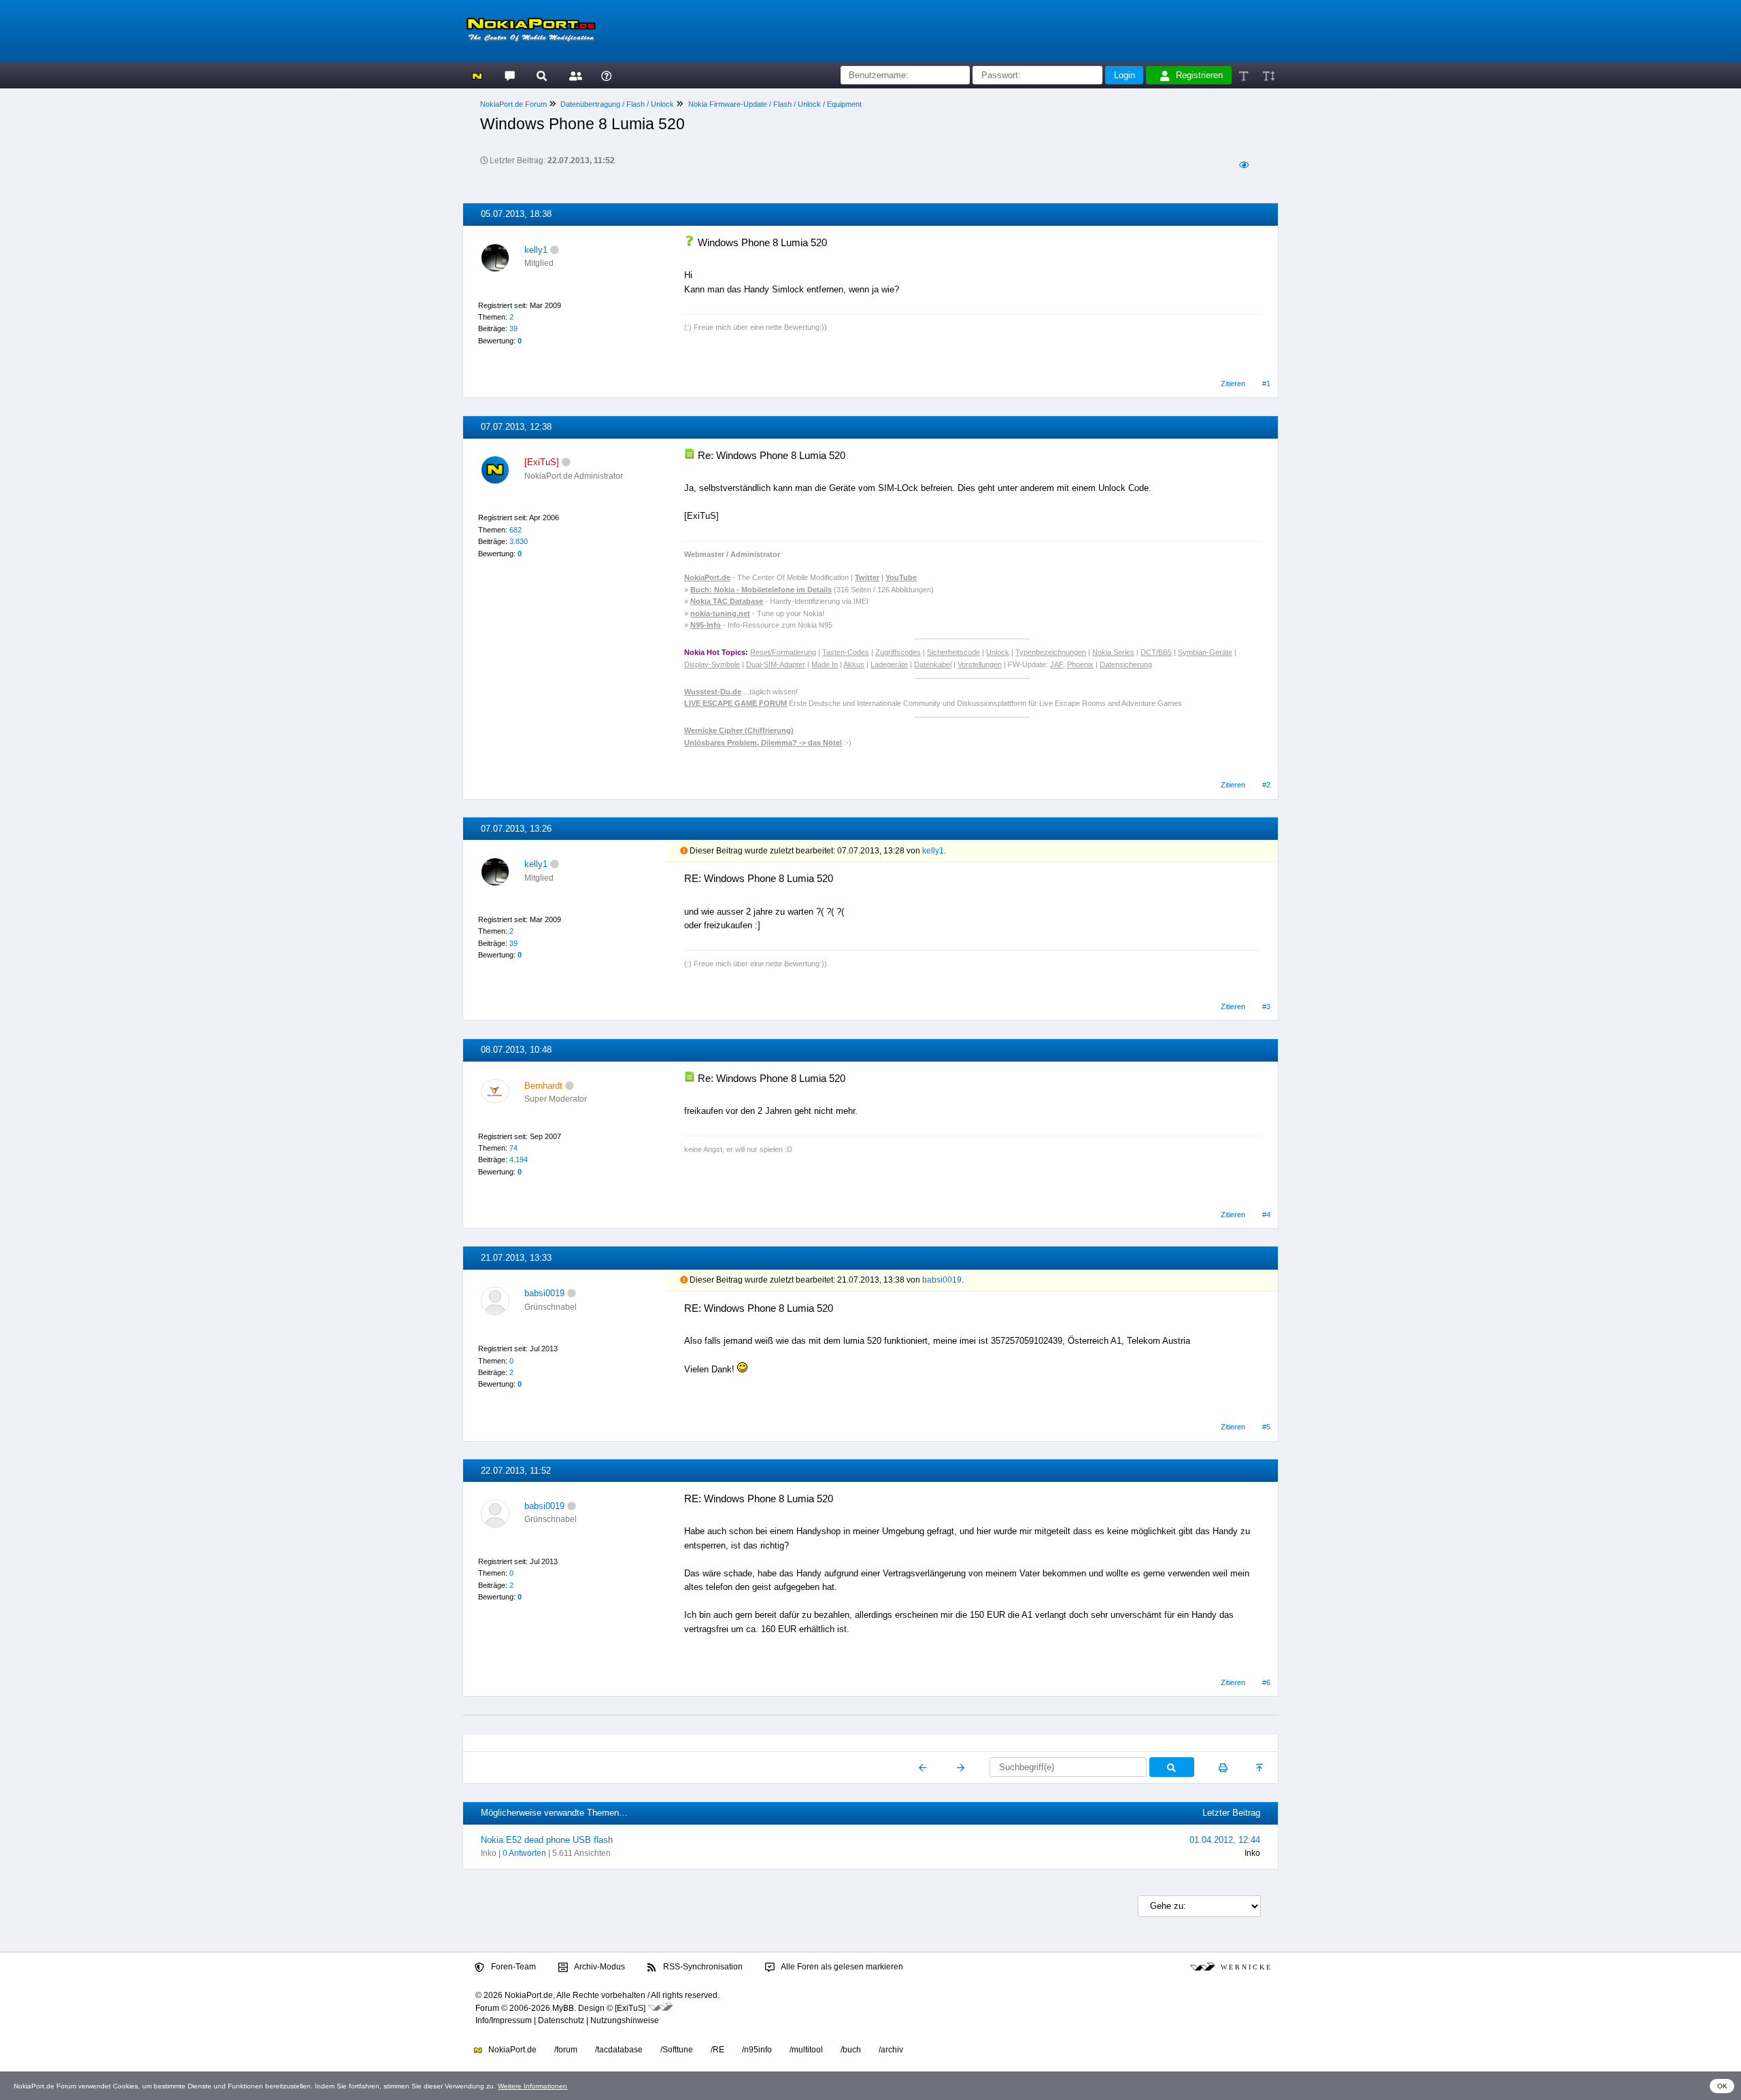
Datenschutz (561, 2020)
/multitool (806, 2050)
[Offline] (555, 250)
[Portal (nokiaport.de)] (477, 75)
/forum (566, 2050)
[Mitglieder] (574, 75)
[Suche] (542, 75)
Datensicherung (1126, 664)
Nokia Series (1113, 652)
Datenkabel (933, 664)
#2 (1266, 785)
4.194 (519, 1159)
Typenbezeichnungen (1051, 652)
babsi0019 (544, 1293)
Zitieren (1233, 384)
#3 (1266, 1006)
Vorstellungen (980, 664)
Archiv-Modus (599, 1967)
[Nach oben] (1261, 1767)
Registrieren (1199, 75)
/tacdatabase (619, 2050)
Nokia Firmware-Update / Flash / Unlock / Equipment (775, 104)
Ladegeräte (889, 664)
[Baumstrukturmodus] (1244, 165)
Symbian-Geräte (1205, 652)
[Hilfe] (606, 75)
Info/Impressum (504, 2020)
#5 (1266, 1427)
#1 (1266, 384)
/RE (717, 2050)
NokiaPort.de (511, 2050)
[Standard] (1245, 75)
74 (513, 1148)
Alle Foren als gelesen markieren (841, 1967)
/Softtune (677, 2050)
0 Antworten (524, 1853)
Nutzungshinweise (625, 2020)
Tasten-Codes (846, 652)
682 (515, 530)
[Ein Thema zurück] (923, 1767)
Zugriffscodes (898, 652)
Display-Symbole (712, 664)
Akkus (854, 664)
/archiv (891, 2050)
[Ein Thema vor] (961, 1767)
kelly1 (536, 250)
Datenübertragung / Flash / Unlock (617, 104)
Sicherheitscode (953, 652)
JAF (1057, 664)
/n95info (757, 2050)
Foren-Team (512, 1967)
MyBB (563, 2008)
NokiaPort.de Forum (513, 104)
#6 (1266, 1682)
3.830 (519, 541)
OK (1722, 2086)
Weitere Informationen (533, 2086)
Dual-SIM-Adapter (776, 664)
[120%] (1268, 75)
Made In (825, 664)
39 (513, 328)
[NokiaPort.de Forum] (509, 75)
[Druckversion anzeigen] (1223, 1767)
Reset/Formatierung (783, 652)
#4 (1266, 1215)
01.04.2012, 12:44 (1225, 1840)
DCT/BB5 (1156, 652)
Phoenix (1080, 664)
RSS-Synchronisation (702, 1967)
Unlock (998, 652)
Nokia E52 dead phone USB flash (547, 1840)
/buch (851, 2050)
